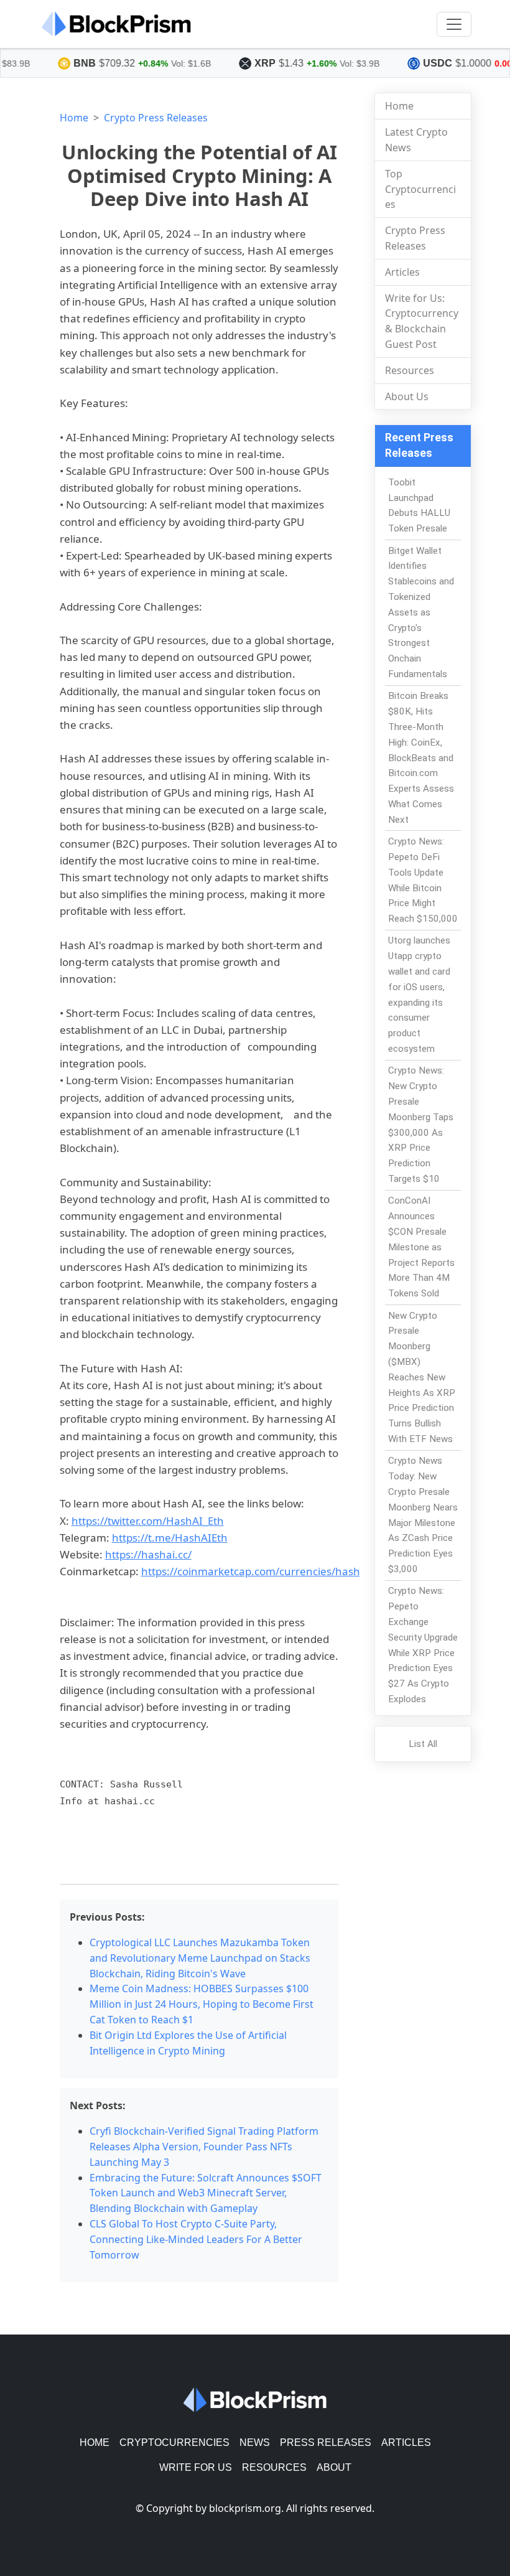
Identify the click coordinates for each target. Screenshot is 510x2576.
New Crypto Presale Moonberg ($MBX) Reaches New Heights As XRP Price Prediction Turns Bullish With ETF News (422, 1377)
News (255, 2443)
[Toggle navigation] (454, 24)
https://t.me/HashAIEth (170, 1538)
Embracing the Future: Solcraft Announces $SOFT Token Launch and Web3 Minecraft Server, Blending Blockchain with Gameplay (206, 2193)
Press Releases (326, 2443)
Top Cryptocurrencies (420, 189)
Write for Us (196, 2467)
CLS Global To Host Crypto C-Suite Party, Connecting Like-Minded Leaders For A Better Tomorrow (196, 2239)
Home (74, 118)
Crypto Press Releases (156, 118)
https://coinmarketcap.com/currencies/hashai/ (257, 1571)
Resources (410, 370)
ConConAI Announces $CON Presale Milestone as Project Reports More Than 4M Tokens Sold (421, 1247)
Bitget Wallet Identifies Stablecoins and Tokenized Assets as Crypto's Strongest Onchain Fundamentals (421, 612)
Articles (402, 272)
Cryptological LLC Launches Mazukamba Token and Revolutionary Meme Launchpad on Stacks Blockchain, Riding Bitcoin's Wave (200, 1958)
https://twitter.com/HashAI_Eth (148, 1521)
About (334, 2467)
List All (423, 1744)
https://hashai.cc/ (148, 1554)
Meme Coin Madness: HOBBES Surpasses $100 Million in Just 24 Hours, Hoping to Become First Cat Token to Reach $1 (202, 2004)
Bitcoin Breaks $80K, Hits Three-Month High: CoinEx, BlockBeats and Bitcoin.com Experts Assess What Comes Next (421, 757)
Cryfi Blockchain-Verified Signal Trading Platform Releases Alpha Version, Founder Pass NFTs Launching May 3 (204, 2147)
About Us (407, 396)
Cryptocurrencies (174, 2443)
